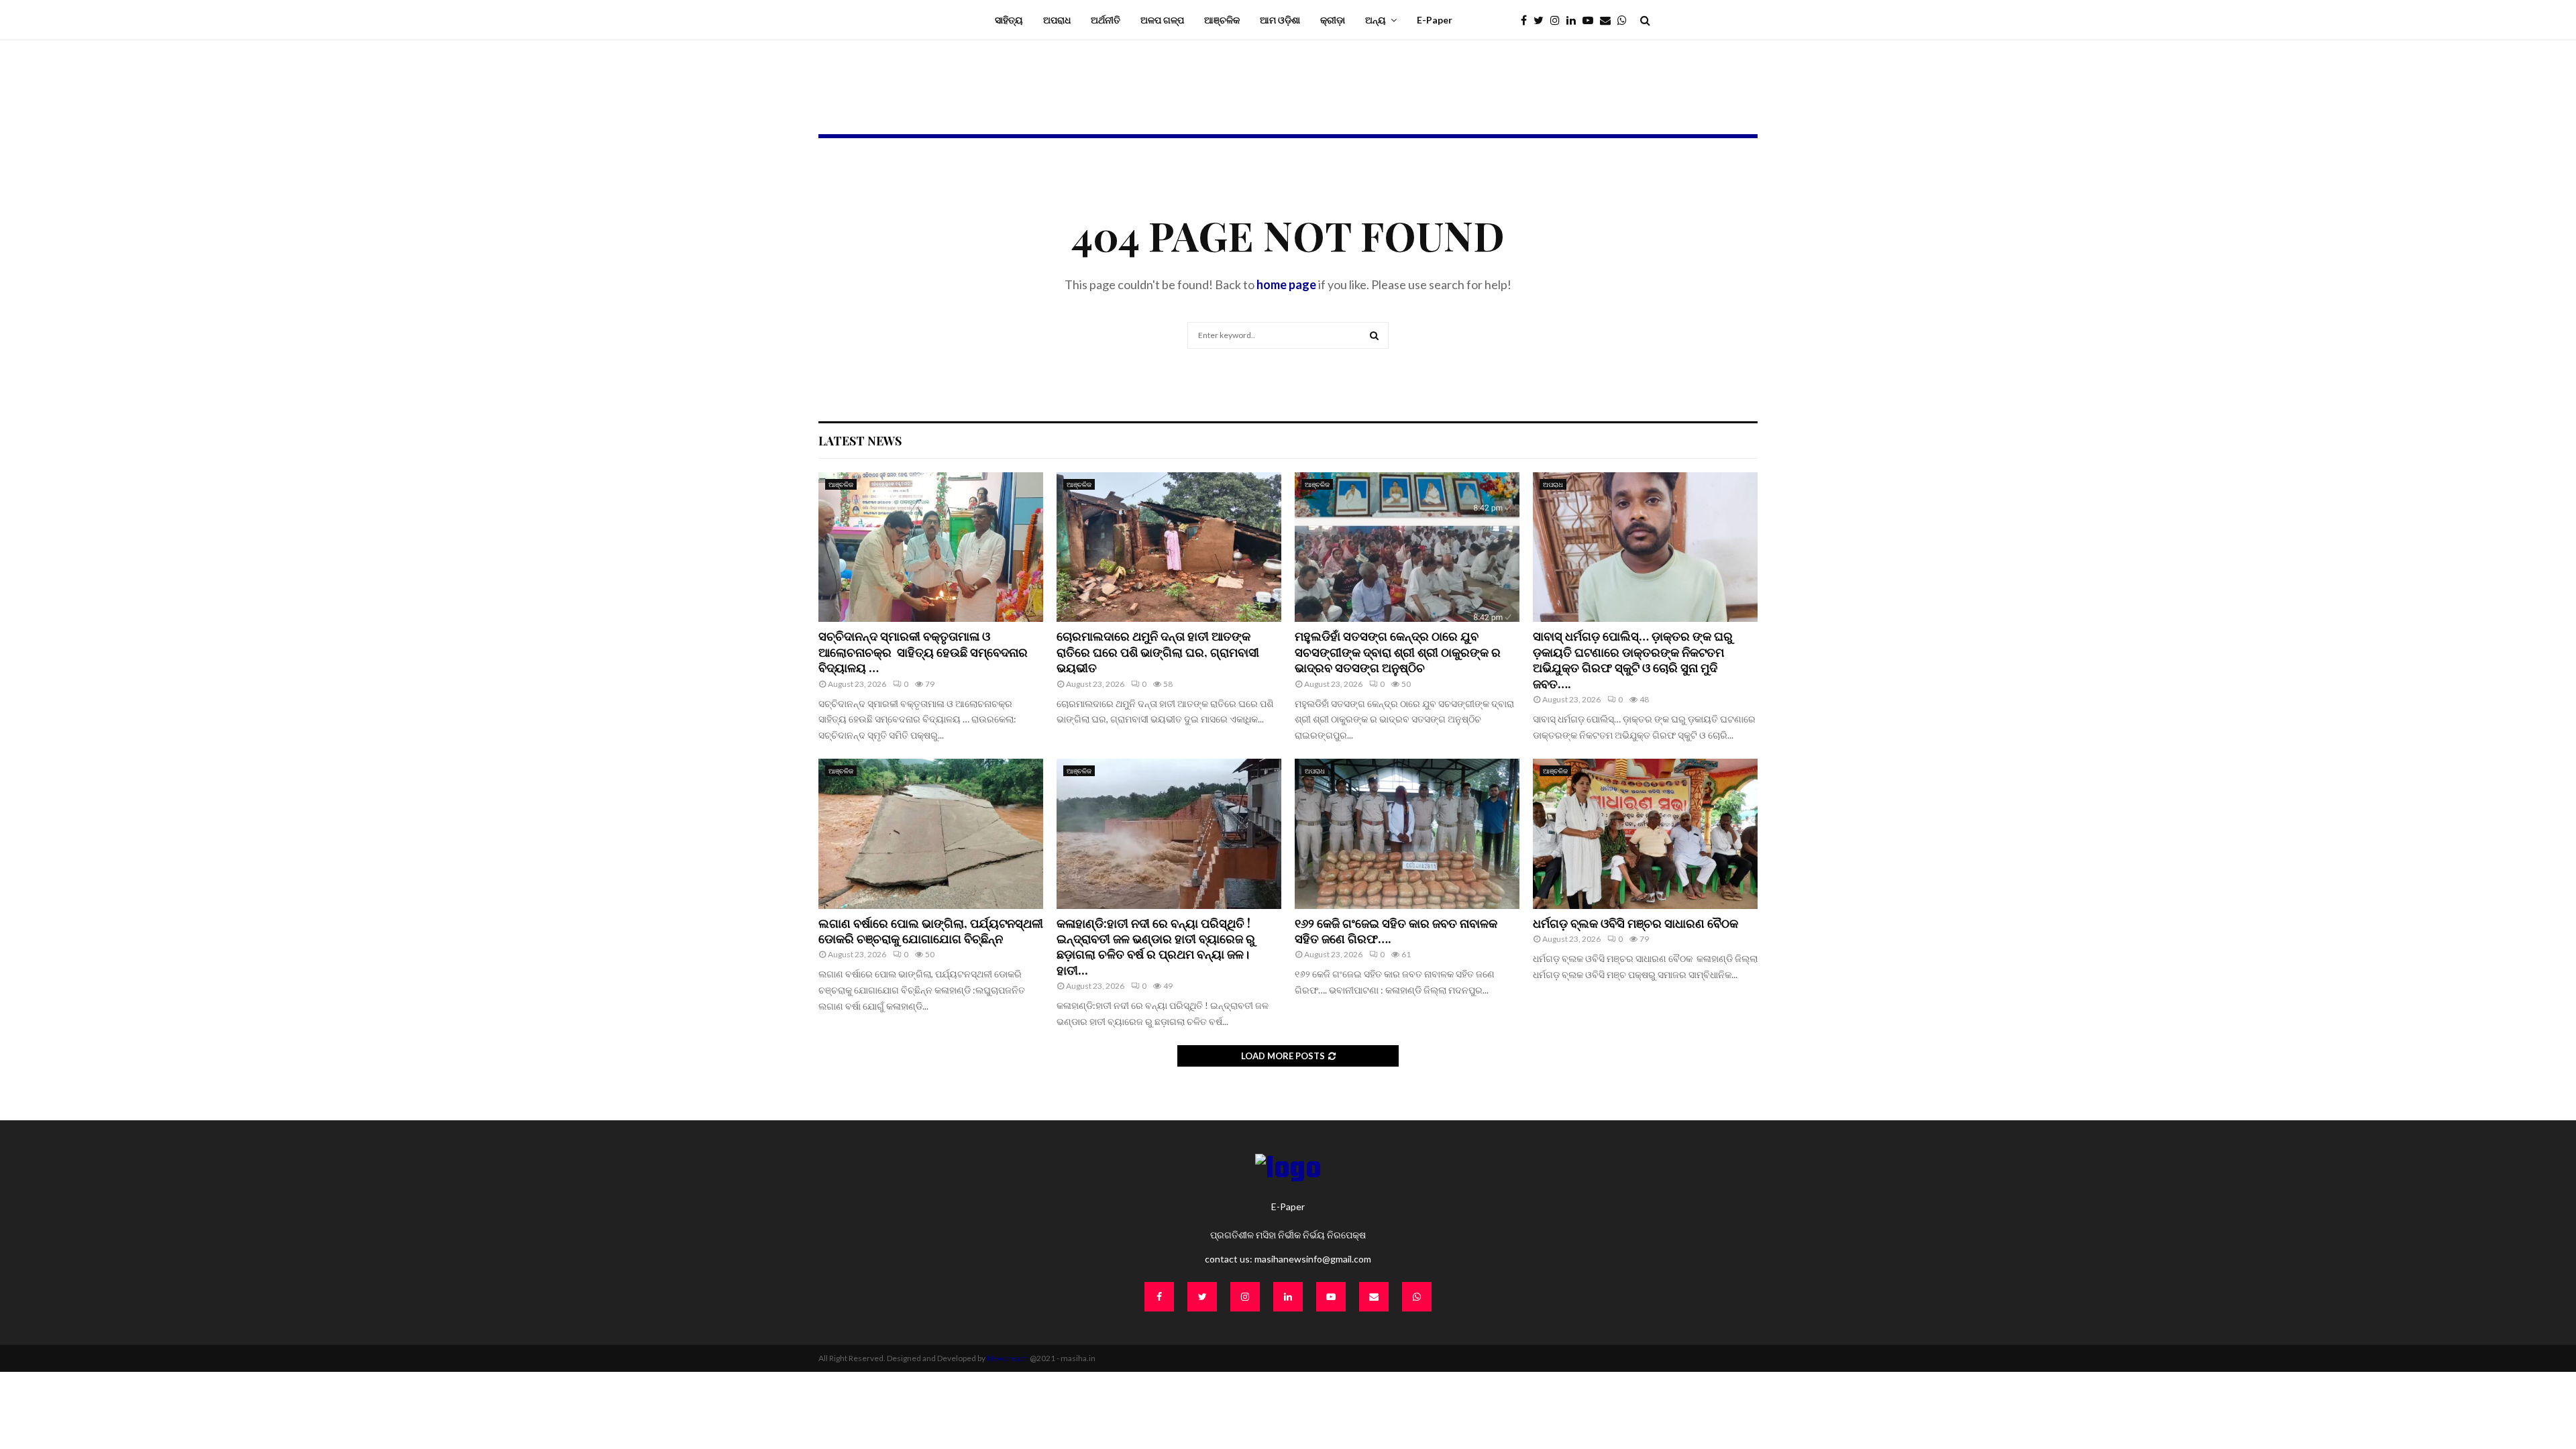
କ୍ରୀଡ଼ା (1333, 20)
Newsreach (1008, 1358)
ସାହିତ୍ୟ (1009, 20)
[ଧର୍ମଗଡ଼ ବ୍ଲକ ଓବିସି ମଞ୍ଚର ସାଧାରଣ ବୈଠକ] (1645, 834)
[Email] (1609, 20)
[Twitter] (1542, 20)
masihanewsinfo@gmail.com (1313, 1259)
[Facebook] (1527, 20)
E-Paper (1435, 20)
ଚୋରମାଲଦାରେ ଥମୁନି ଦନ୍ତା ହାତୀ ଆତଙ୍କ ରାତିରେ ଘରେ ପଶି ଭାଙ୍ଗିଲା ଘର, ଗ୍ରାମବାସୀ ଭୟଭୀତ (1158, 652)
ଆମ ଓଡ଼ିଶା (1280, 20)
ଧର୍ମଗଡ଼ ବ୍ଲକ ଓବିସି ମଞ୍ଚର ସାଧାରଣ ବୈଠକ (1635, 923)
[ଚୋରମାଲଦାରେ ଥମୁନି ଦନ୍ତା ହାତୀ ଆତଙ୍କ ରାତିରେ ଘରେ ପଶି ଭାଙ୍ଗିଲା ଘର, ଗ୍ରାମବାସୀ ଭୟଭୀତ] (1169, 547)
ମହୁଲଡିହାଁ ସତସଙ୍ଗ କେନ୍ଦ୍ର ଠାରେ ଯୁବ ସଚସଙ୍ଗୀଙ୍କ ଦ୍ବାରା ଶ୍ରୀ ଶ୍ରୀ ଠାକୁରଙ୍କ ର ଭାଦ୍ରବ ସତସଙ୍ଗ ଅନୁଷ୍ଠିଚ (1398, 652)
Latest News (860, 441)
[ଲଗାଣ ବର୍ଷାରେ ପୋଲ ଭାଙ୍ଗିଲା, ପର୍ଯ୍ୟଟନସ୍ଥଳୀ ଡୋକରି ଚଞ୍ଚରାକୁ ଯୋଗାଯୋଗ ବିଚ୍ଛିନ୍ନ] (931, 834)
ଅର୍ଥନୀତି (1106, 20)
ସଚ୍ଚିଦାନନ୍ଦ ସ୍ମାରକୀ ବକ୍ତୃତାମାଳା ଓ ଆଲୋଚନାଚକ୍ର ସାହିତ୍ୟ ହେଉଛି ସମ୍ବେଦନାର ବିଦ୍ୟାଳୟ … (923, 652)
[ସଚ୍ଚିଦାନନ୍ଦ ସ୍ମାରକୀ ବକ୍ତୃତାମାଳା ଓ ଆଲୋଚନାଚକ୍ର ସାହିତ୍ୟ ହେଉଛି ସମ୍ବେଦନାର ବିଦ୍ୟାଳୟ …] (931, 547)
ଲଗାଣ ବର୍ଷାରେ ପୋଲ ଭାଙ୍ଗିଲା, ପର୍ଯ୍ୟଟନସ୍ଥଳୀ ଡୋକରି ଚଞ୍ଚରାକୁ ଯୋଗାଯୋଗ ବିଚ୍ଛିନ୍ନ (931, 931)
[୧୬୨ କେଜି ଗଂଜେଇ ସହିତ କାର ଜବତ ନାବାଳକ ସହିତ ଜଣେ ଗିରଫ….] (1407, 834)
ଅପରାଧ (1057, 20)
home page (1286, 284)
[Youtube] (1591, 20)
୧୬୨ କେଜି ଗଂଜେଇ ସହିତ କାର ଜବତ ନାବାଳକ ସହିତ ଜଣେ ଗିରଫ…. (1396, 931)
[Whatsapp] (1625, 20)
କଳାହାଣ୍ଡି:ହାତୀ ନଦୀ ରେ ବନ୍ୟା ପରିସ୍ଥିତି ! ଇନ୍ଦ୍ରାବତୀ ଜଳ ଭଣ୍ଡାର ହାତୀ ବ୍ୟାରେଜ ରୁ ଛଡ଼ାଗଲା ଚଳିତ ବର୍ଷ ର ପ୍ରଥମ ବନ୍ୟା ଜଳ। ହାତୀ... (1156, 947)
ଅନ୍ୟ (1376, 20)
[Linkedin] (1574, 20)
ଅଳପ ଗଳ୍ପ (1162, 20)
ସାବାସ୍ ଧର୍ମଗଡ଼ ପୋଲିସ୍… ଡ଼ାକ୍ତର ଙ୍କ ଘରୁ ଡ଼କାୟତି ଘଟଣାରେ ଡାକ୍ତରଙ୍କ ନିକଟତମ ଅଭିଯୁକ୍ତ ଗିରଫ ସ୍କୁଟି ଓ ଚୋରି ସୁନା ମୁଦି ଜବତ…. (1633, 659)
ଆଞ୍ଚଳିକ (1222, 20)
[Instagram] (1558, 20)
